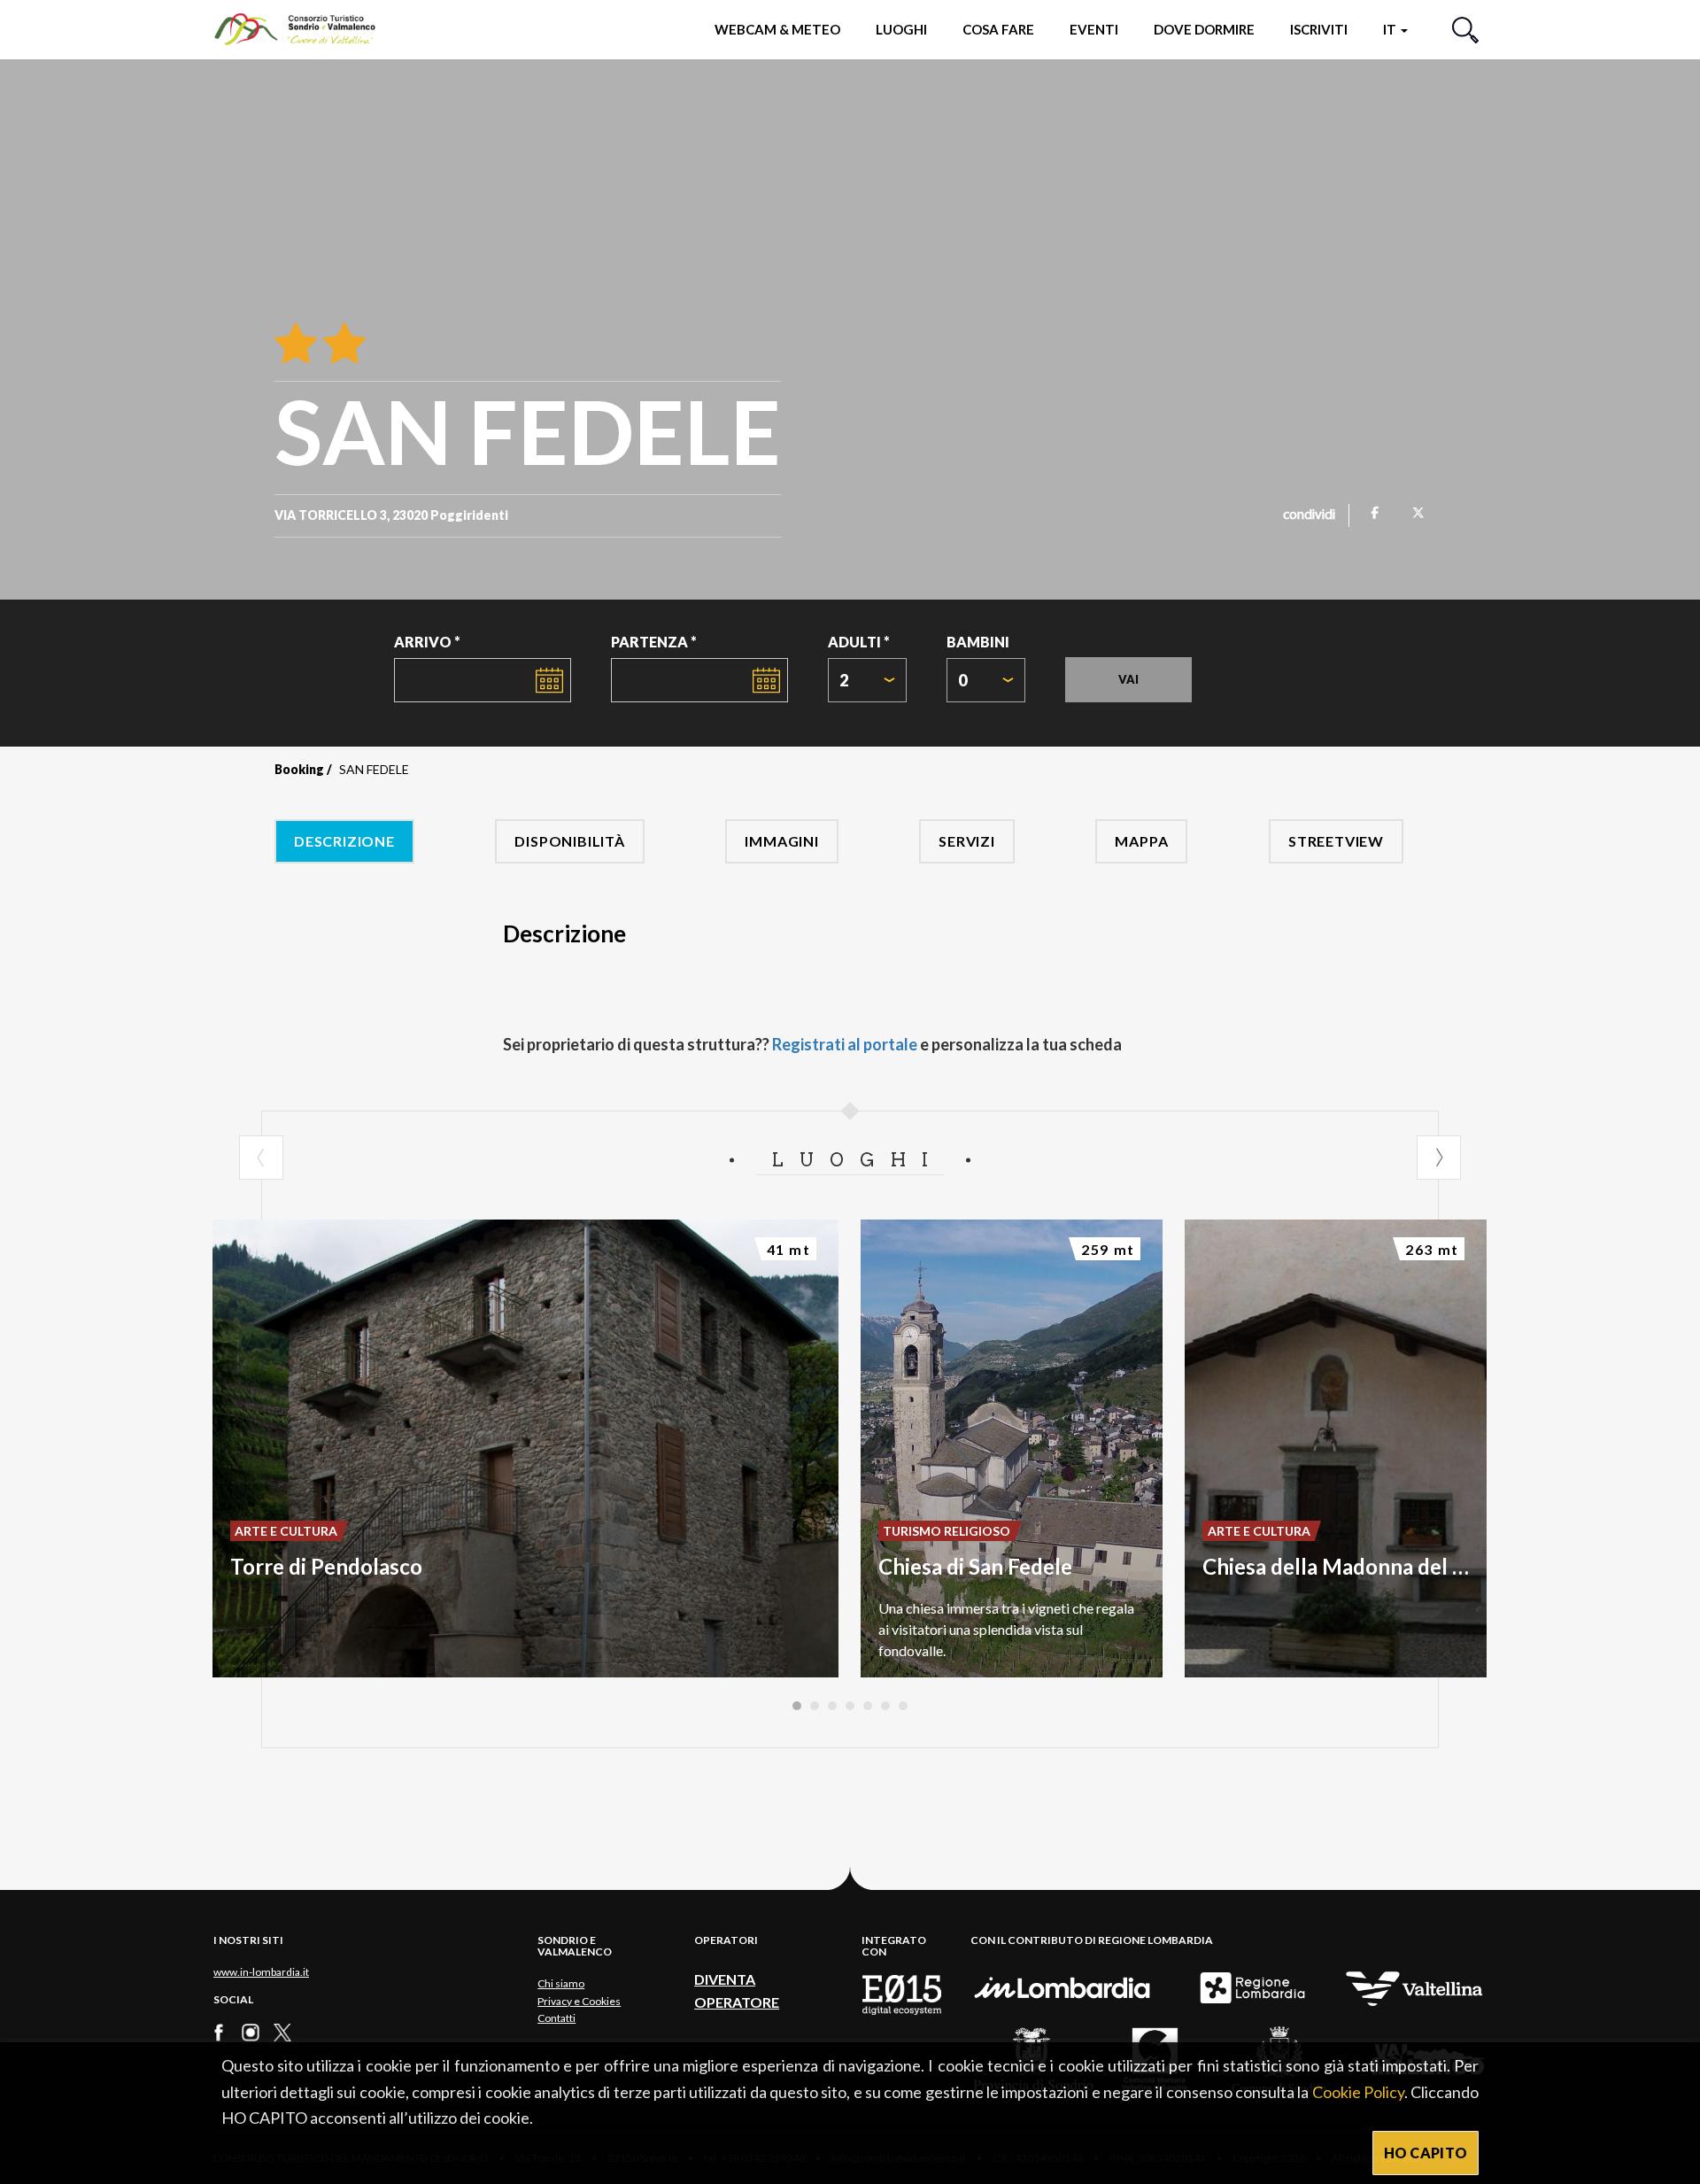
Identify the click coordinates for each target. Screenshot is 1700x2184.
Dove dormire (1204, 29)
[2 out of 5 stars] (341, 345)
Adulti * (859, 642)
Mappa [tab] (1141, 841)
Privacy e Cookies (579, 2001)
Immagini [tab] (781, 841)
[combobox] (867, 680)
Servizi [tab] (967, 841)
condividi (1309, 515)
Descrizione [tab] (344, 841)
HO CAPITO (1426, 2153)
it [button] (1391, 29)
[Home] (303, 29)
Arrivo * (427, 642)
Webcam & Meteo (777, 29)
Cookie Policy (1358, 2092)
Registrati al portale (845, 1044)
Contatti (556, 2018)
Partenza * (654, 642)
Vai (1128, 679)
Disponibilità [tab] (569, 841)
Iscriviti (1319, 29)
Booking (299, 769)
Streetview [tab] (1336, 841)
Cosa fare (998, 29)
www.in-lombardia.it (261, 1972)
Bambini (978, 642)
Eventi (1094, 29)
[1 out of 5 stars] (296, 345)
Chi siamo (561, 1983)
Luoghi (901, 29)
